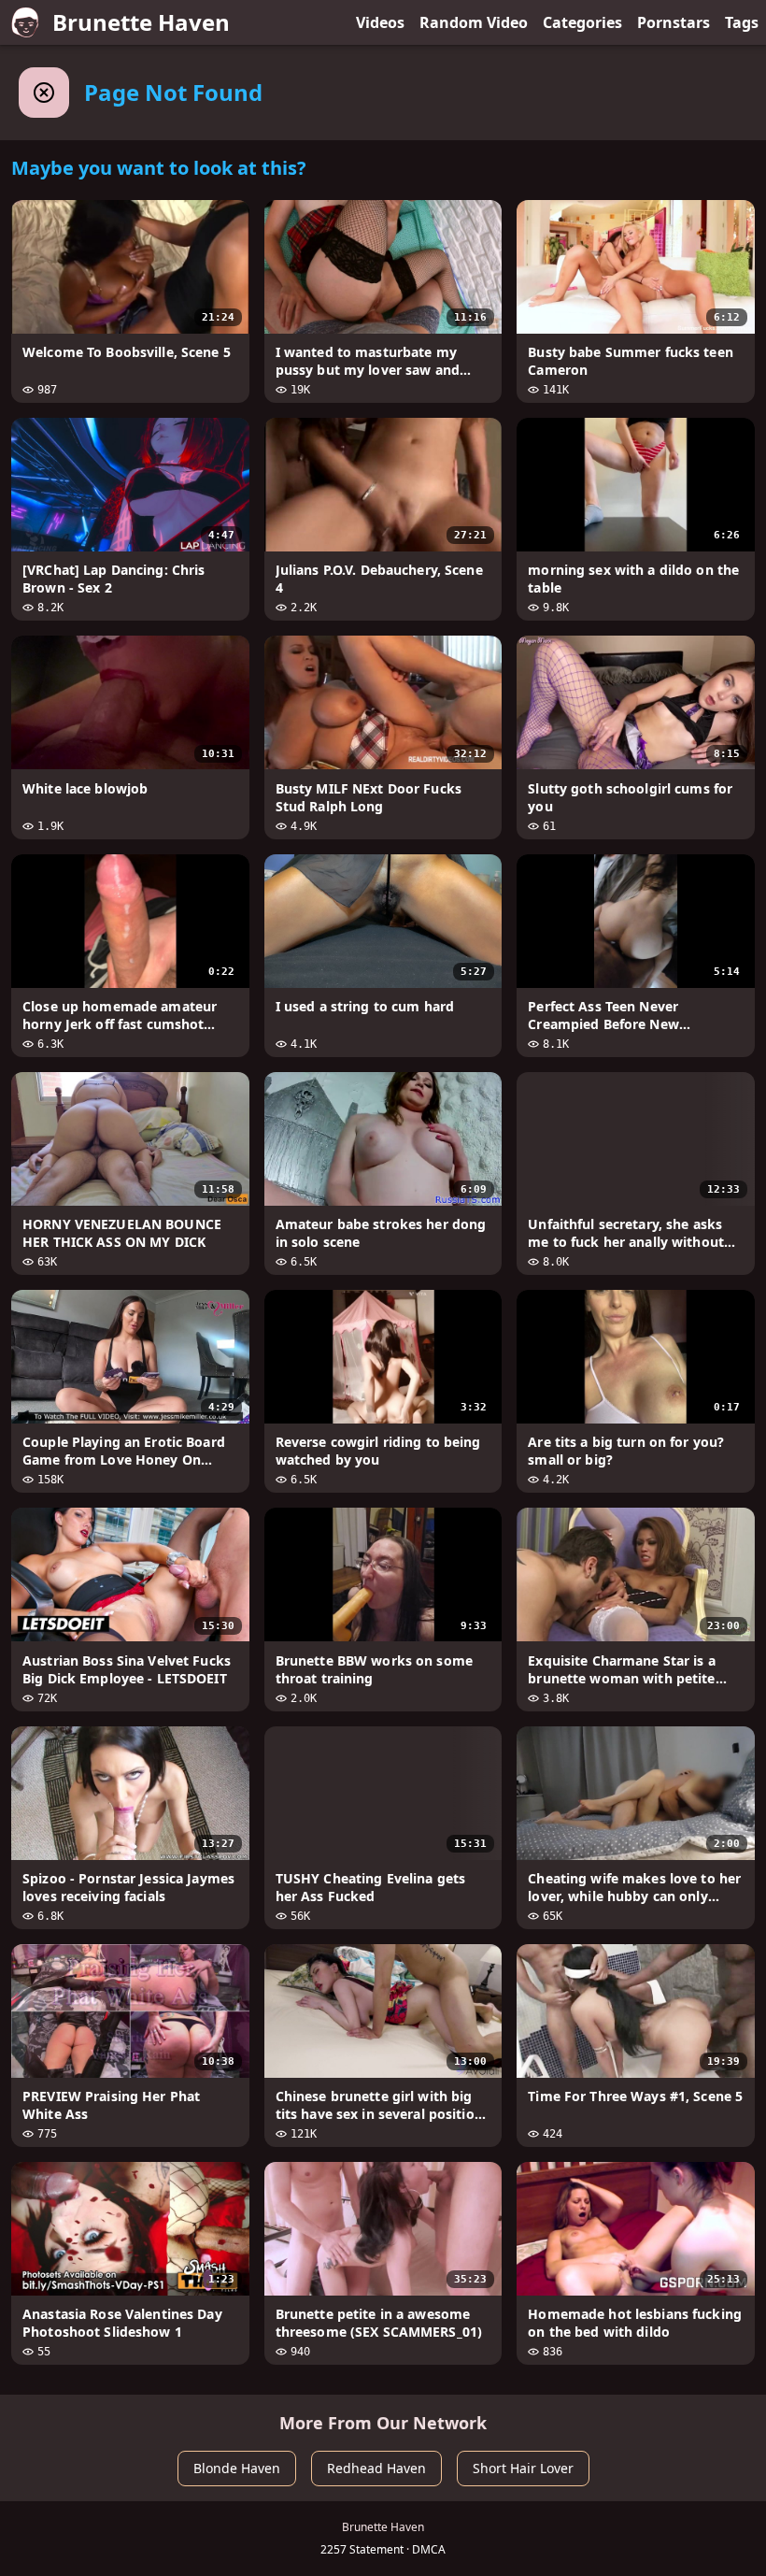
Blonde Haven (237, 2468)
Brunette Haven (141, 22)
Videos (380, 22)
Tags (742, 22)
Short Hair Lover (523, 2468)
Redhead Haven (376, 2468)
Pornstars (674, 22)
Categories (582, 22)
